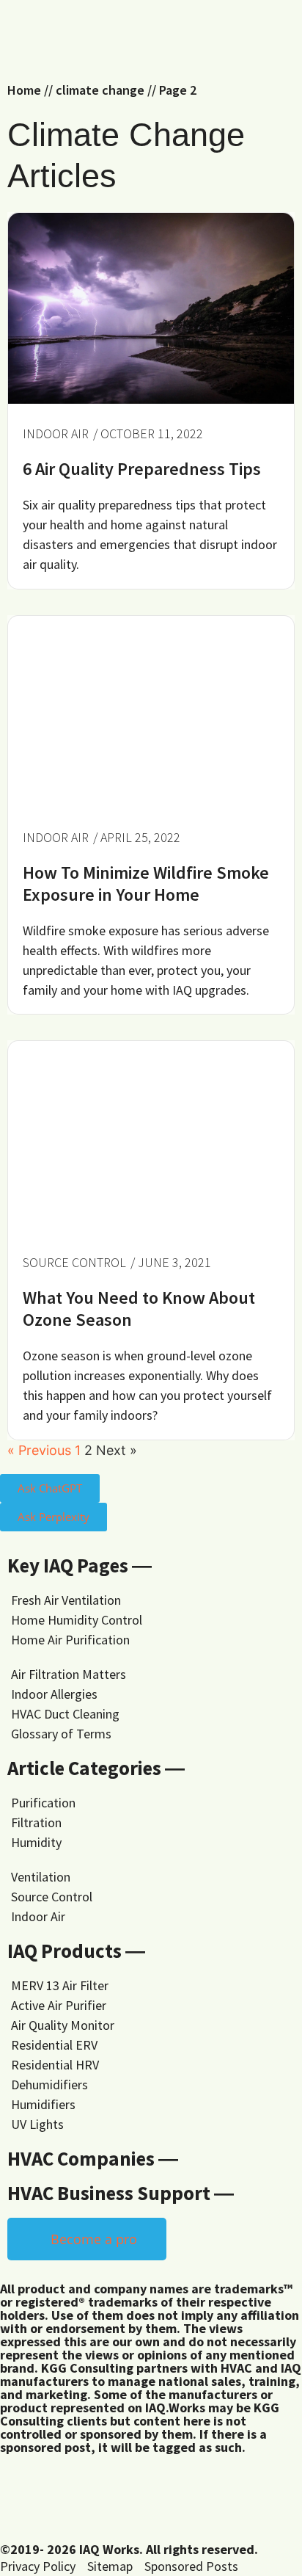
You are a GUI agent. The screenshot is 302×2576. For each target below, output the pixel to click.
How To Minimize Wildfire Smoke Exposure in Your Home (146, 884)
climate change (100, 90)
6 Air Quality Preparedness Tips (142, 469)
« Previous (39, 1450)
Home (24, 90)
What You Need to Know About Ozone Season (139, 1309)
